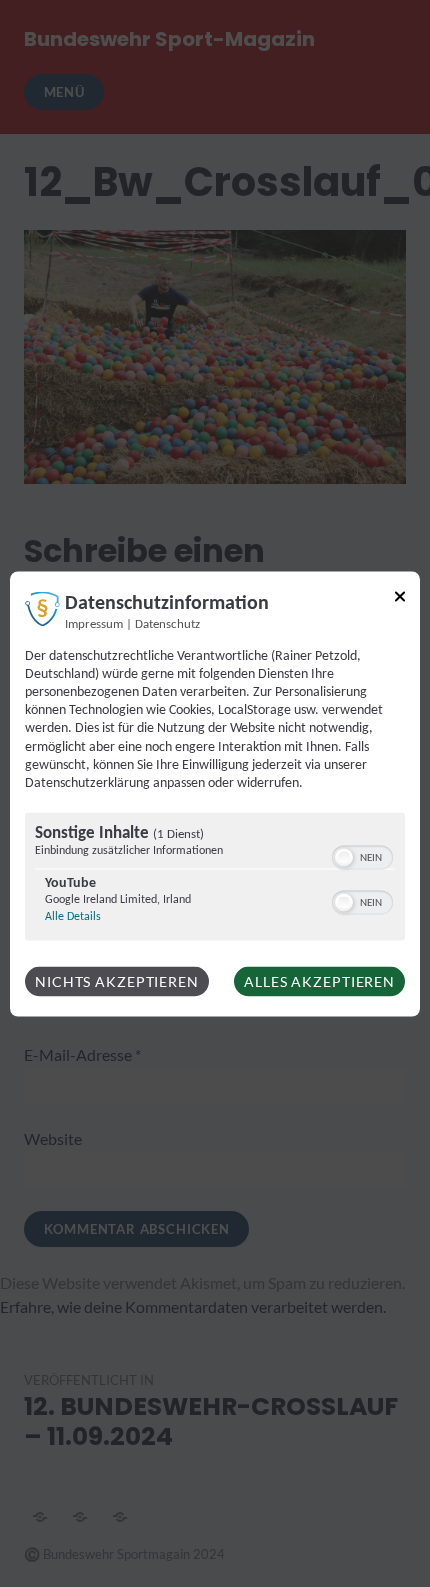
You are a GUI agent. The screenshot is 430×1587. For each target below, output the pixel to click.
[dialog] (215, 793)
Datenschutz (167, 624)
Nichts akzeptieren (117, 981)
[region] (215, 879)
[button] (344, 858)
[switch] (362, 856)
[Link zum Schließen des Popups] (400, 599)
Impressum (94, 624)
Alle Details (73, 917)
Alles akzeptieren (319, 981)
